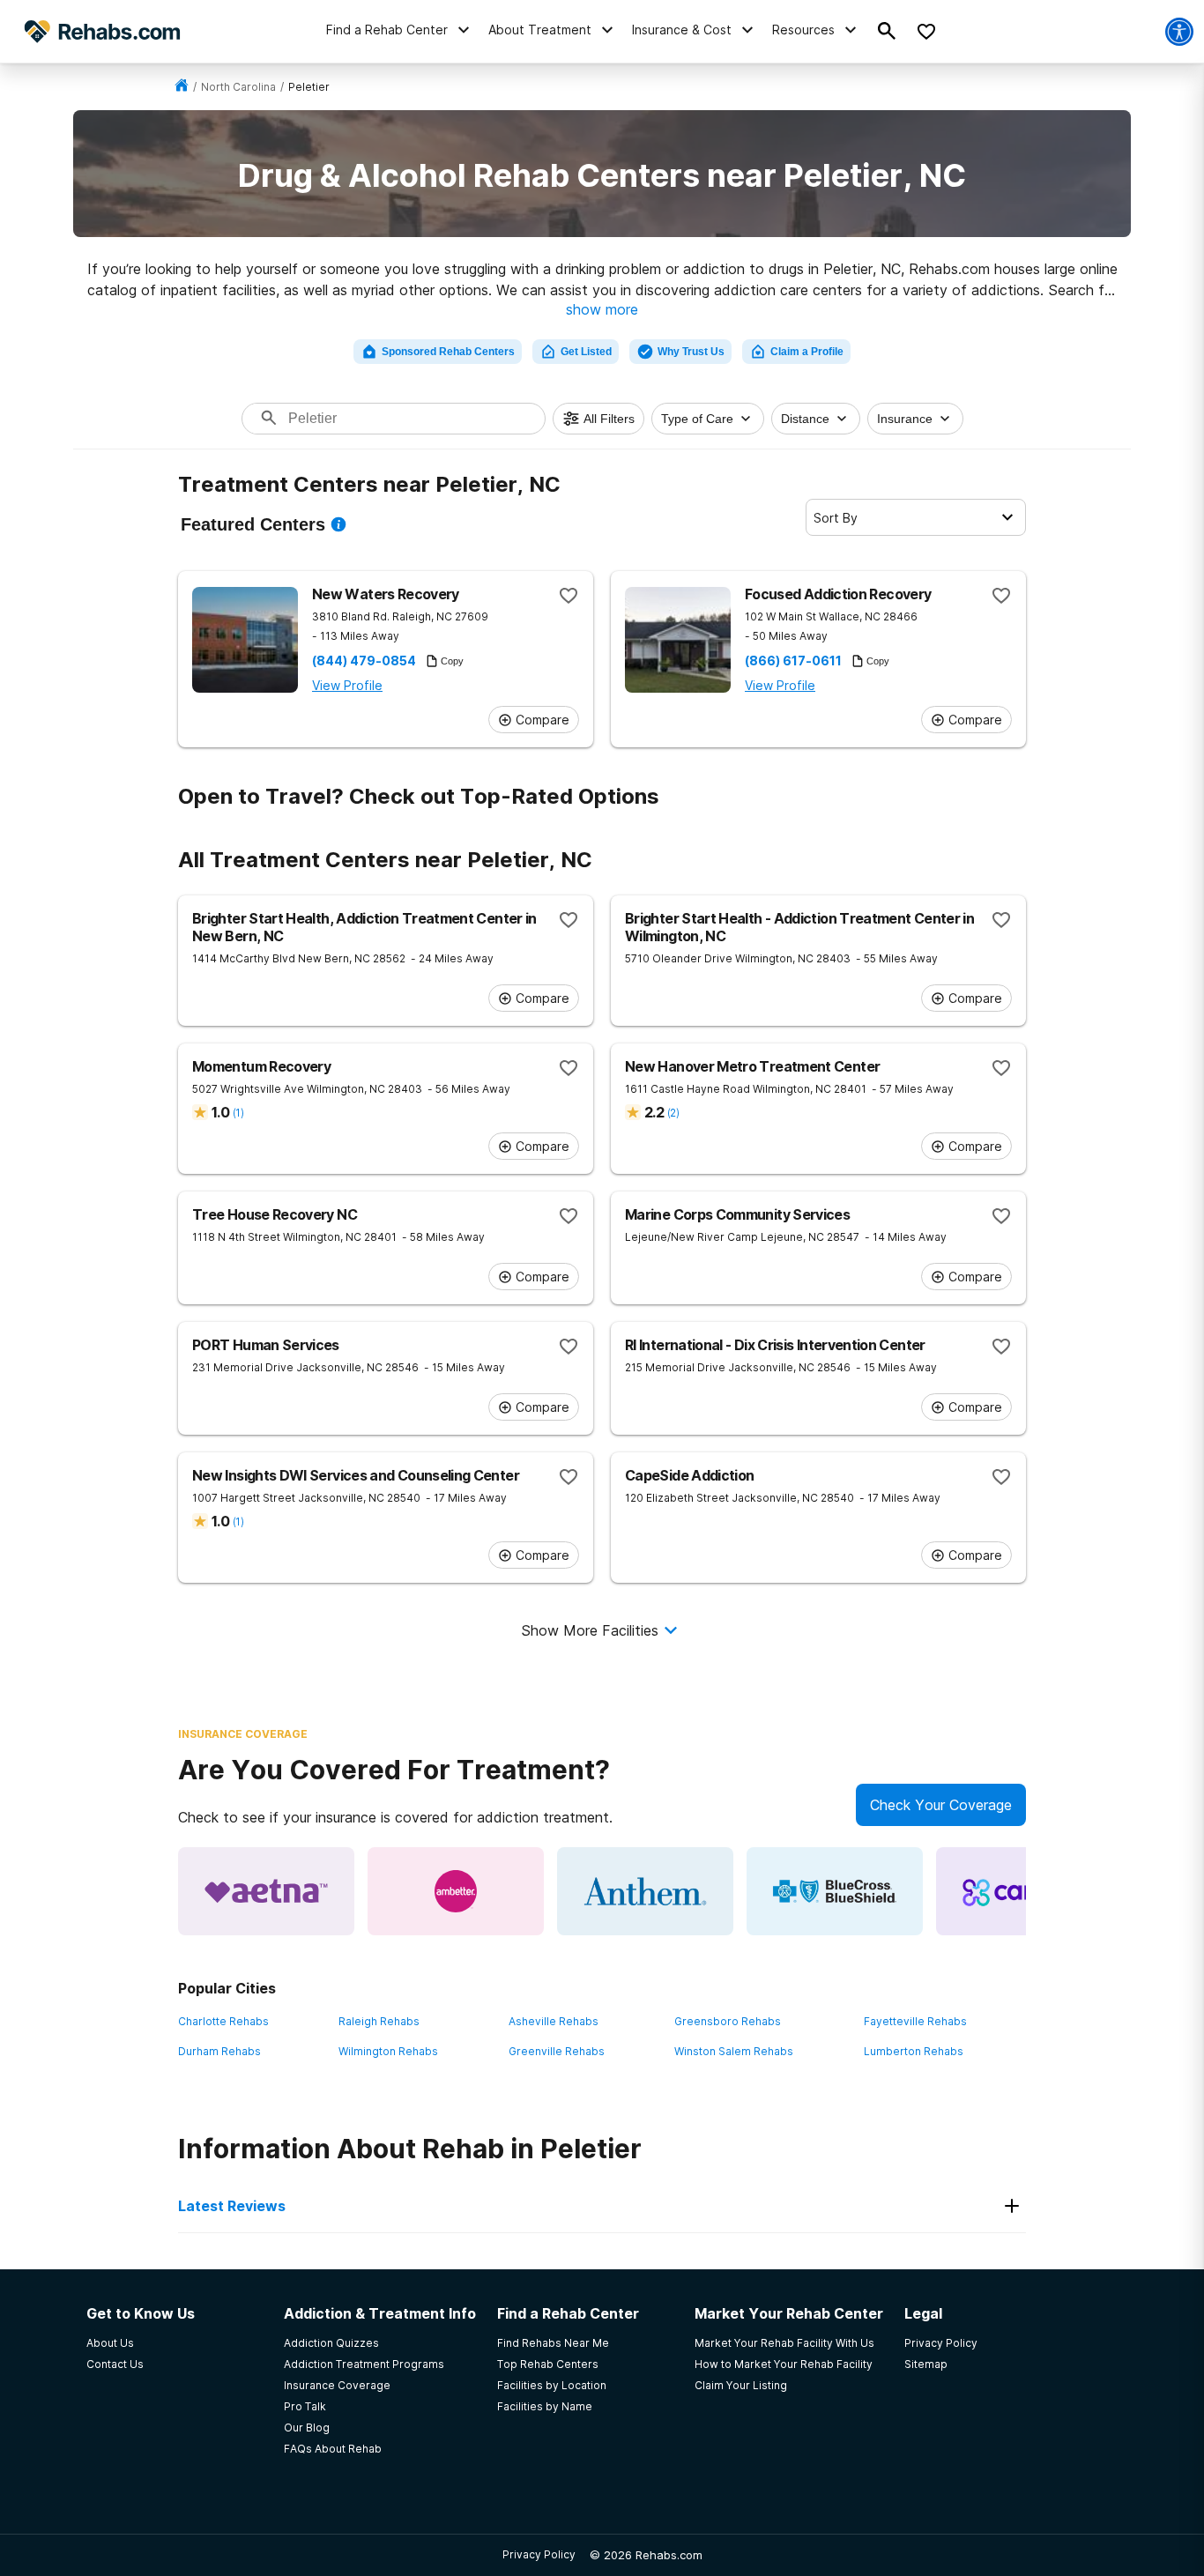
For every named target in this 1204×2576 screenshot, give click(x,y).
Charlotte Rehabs (223, 2021)
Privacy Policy (539, 2554)
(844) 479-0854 (364, 661)
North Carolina (238, 87)
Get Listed (586, 352)
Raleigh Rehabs (379, 2021)
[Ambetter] (456, 1891)
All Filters (609, 419)
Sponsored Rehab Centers (448, 352)
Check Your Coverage (941, 1805)
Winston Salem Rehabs (734, 2051)
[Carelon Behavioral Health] (1024, 1891)
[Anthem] (645, 1891)
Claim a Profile (807, 352)
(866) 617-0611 (793, 661)
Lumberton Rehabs (914, 2051)
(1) (238, 1113)
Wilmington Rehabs (388, 2051)
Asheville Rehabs (554, 2021)
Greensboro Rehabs (728, 2021)
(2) (673, 1113)
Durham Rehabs (219, 2051)
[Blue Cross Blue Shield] (835, 1891)
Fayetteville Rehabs (915, 2021)
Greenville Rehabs (557, 2051)
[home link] (182, 87)
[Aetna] (266, 1891)
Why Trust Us (691, 352)
